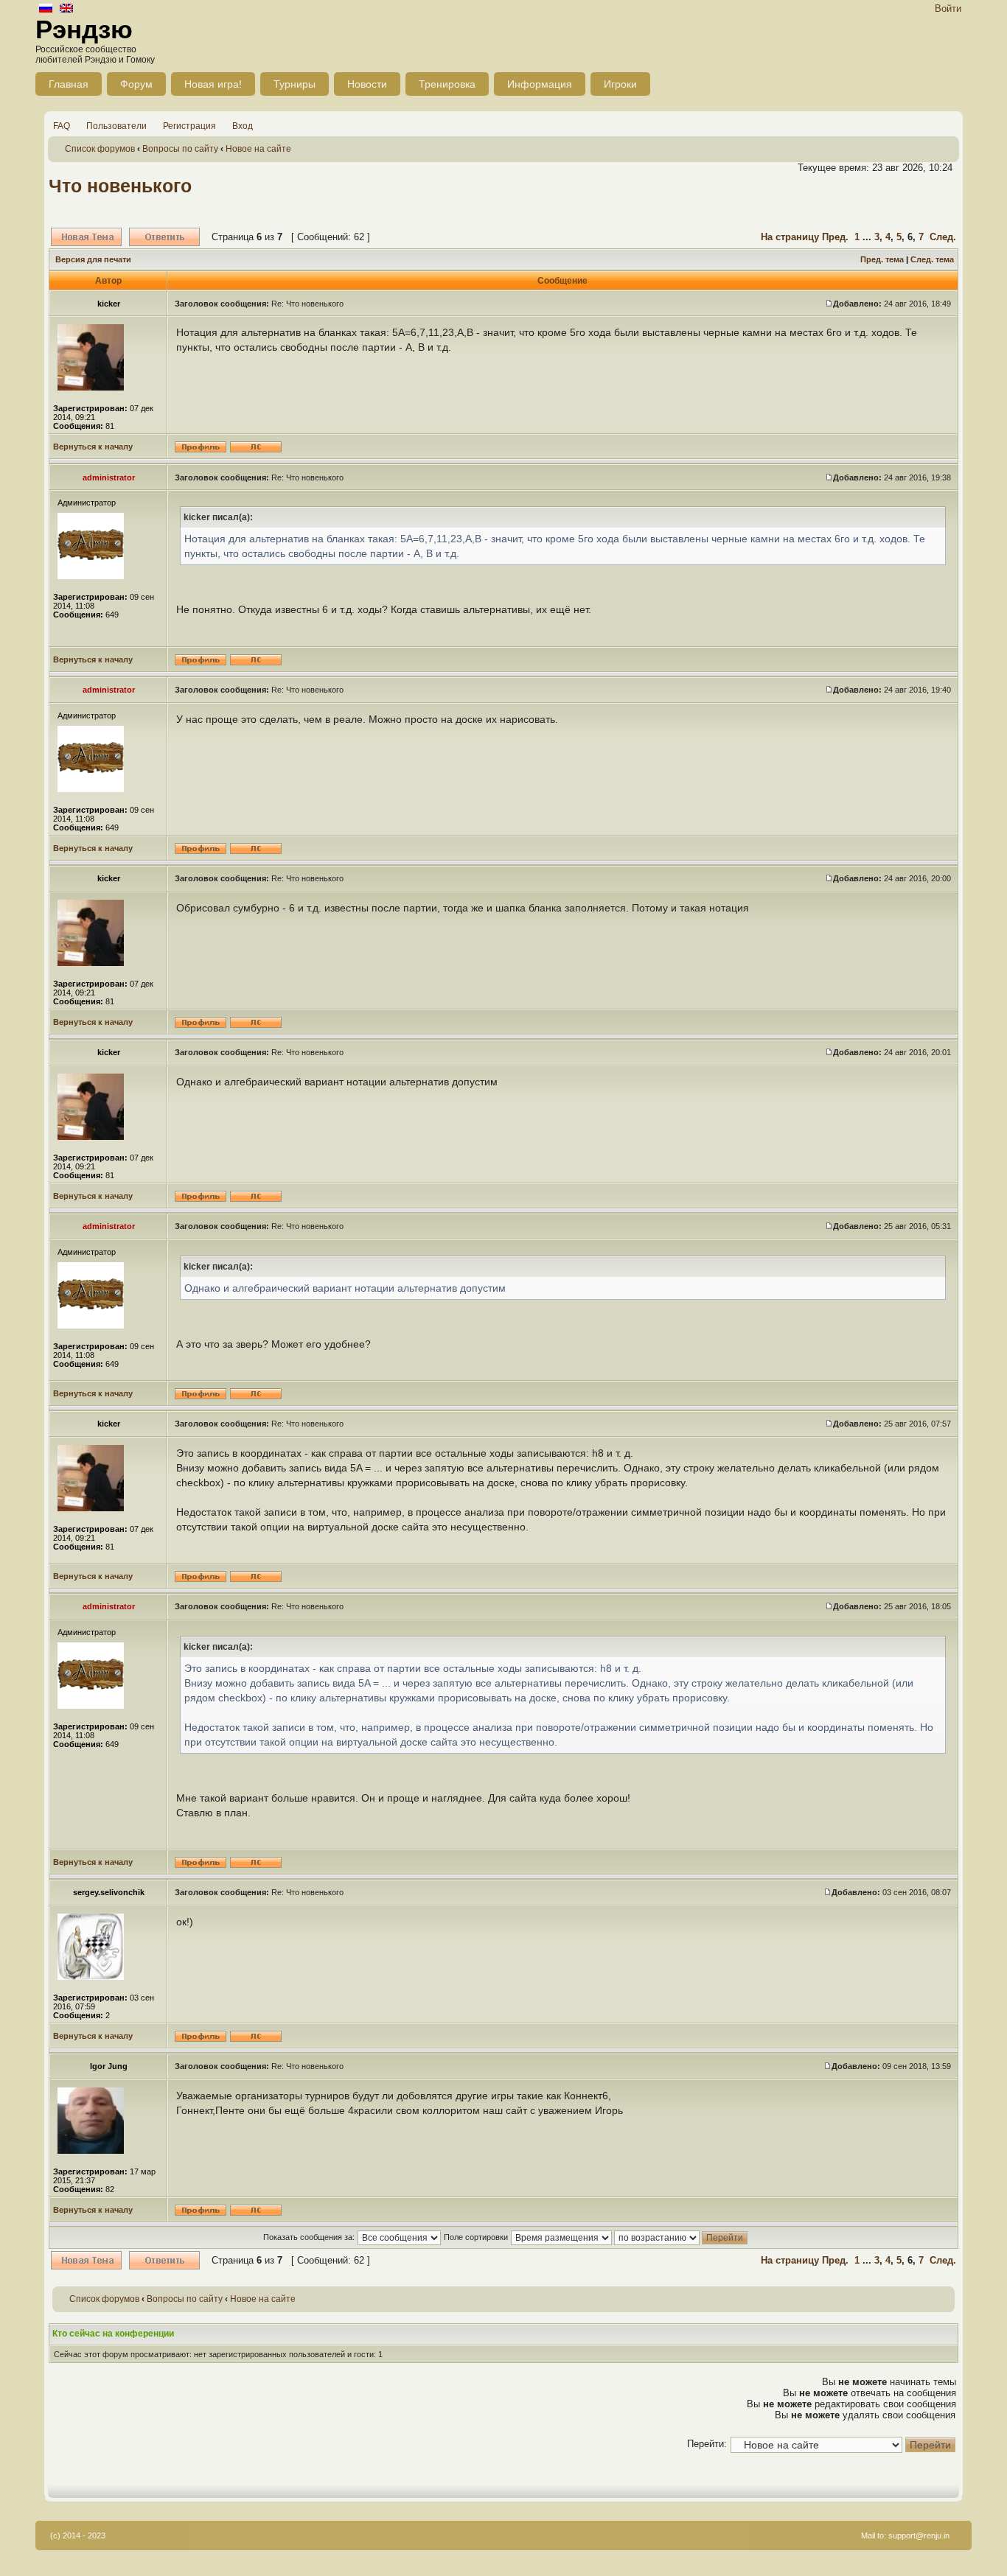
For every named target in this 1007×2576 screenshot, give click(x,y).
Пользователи (116, 126)
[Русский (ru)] (46, 9)
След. (943, 237)
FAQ (62, 126)
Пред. (835, 237)
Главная (69, 84)
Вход (243, 126)
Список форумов (100, 149)
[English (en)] (66, 9)
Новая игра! (213, 84)
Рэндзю (84, 29)
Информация (540, 84)
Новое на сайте (258, 149)
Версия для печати (93, 259)
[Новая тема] (86, 237)
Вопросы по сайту (180, 149)
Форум (136, 84)
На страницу (790, 237)
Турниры (295, 84)
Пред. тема (882, 259)
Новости (367, 84)
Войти (948, 8)
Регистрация (189, 126)
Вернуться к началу (93, 447)
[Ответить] (164, 237)
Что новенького (120, 186)
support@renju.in (919, 2535)
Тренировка (447, 84)
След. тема (932, 259)
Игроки (620, 84)
